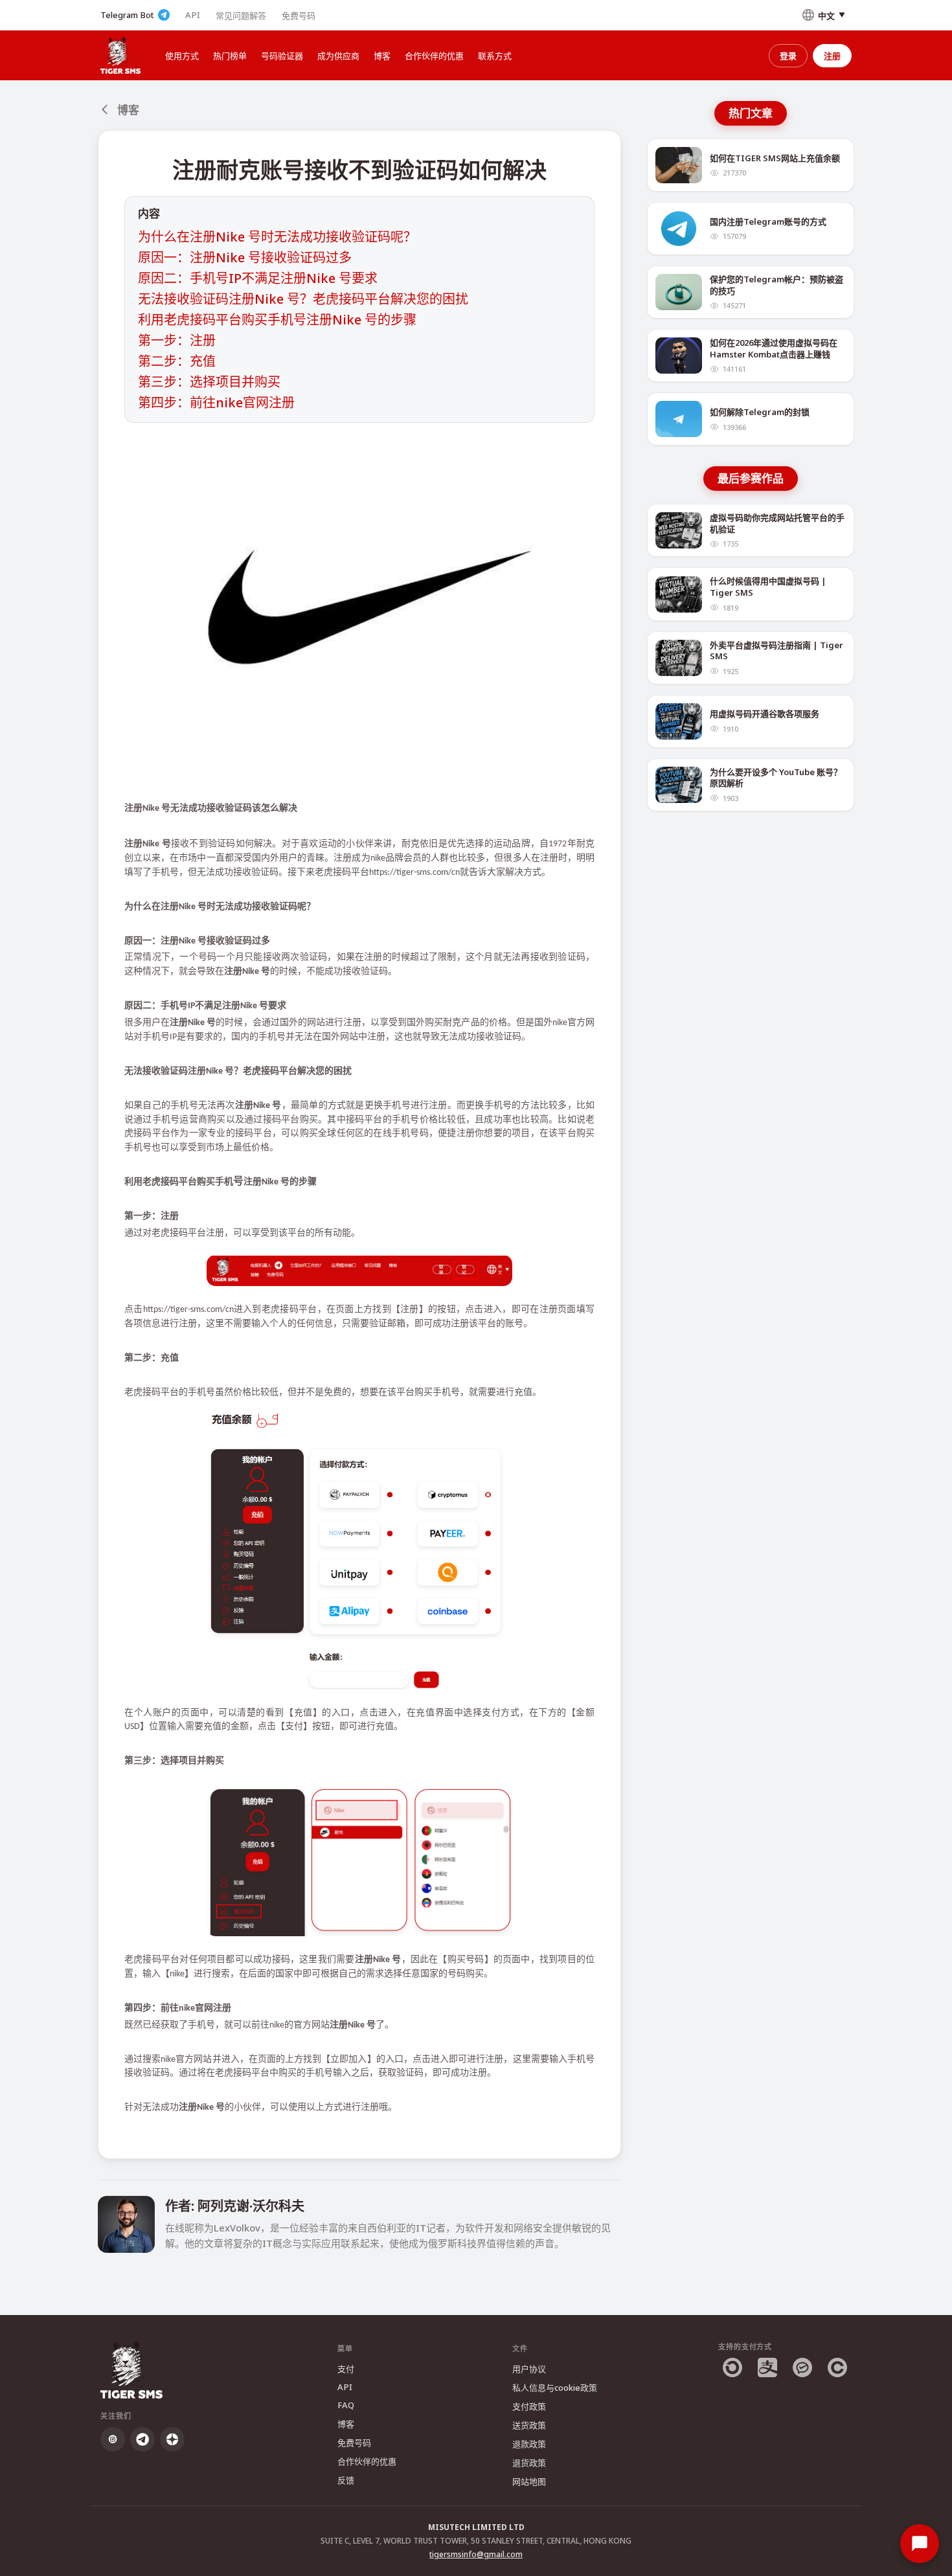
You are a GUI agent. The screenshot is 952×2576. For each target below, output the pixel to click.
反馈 (346, 2480)
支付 (346, 2369)
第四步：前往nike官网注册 (216, 402)
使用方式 (182, 56)
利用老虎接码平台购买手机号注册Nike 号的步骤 (277, 320)
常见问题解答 (241, 16)
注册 (832, 56)
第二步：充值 (177, 361)
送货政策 (529, 2425)
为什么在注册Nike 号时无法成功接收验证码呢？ (277, 237)
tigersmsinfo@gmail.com (476, 2554)
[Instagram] (113, 2439)
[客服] (920, 2544)
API (193, 15)
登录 (788, 56)
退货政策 (529, 2463)
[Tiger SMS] (120, 55)
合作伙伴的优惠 (434, 56)
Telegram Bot (127, 15)
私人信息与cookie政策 (555, 2388)
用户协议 (529, 2369)
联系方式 (495, 56)
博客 (382, 56)
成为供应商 (338, 56)
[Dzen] (172, 2439)
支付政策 (529, 2406)
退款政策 (529, 2444)
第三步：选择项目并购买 (209, 382)
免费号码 (299, 16)
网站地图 (529, 2481)
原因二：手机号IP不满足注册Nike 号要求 (258, 278)
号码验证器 (282, 56)
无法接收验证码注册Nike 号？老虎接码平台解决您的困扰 (303, 299)
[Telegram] (142, 2439)
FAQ (346, 2405)
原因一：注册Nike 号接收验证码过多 (245, 257)
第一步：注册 (177, 340)
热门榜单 (230, 56)
